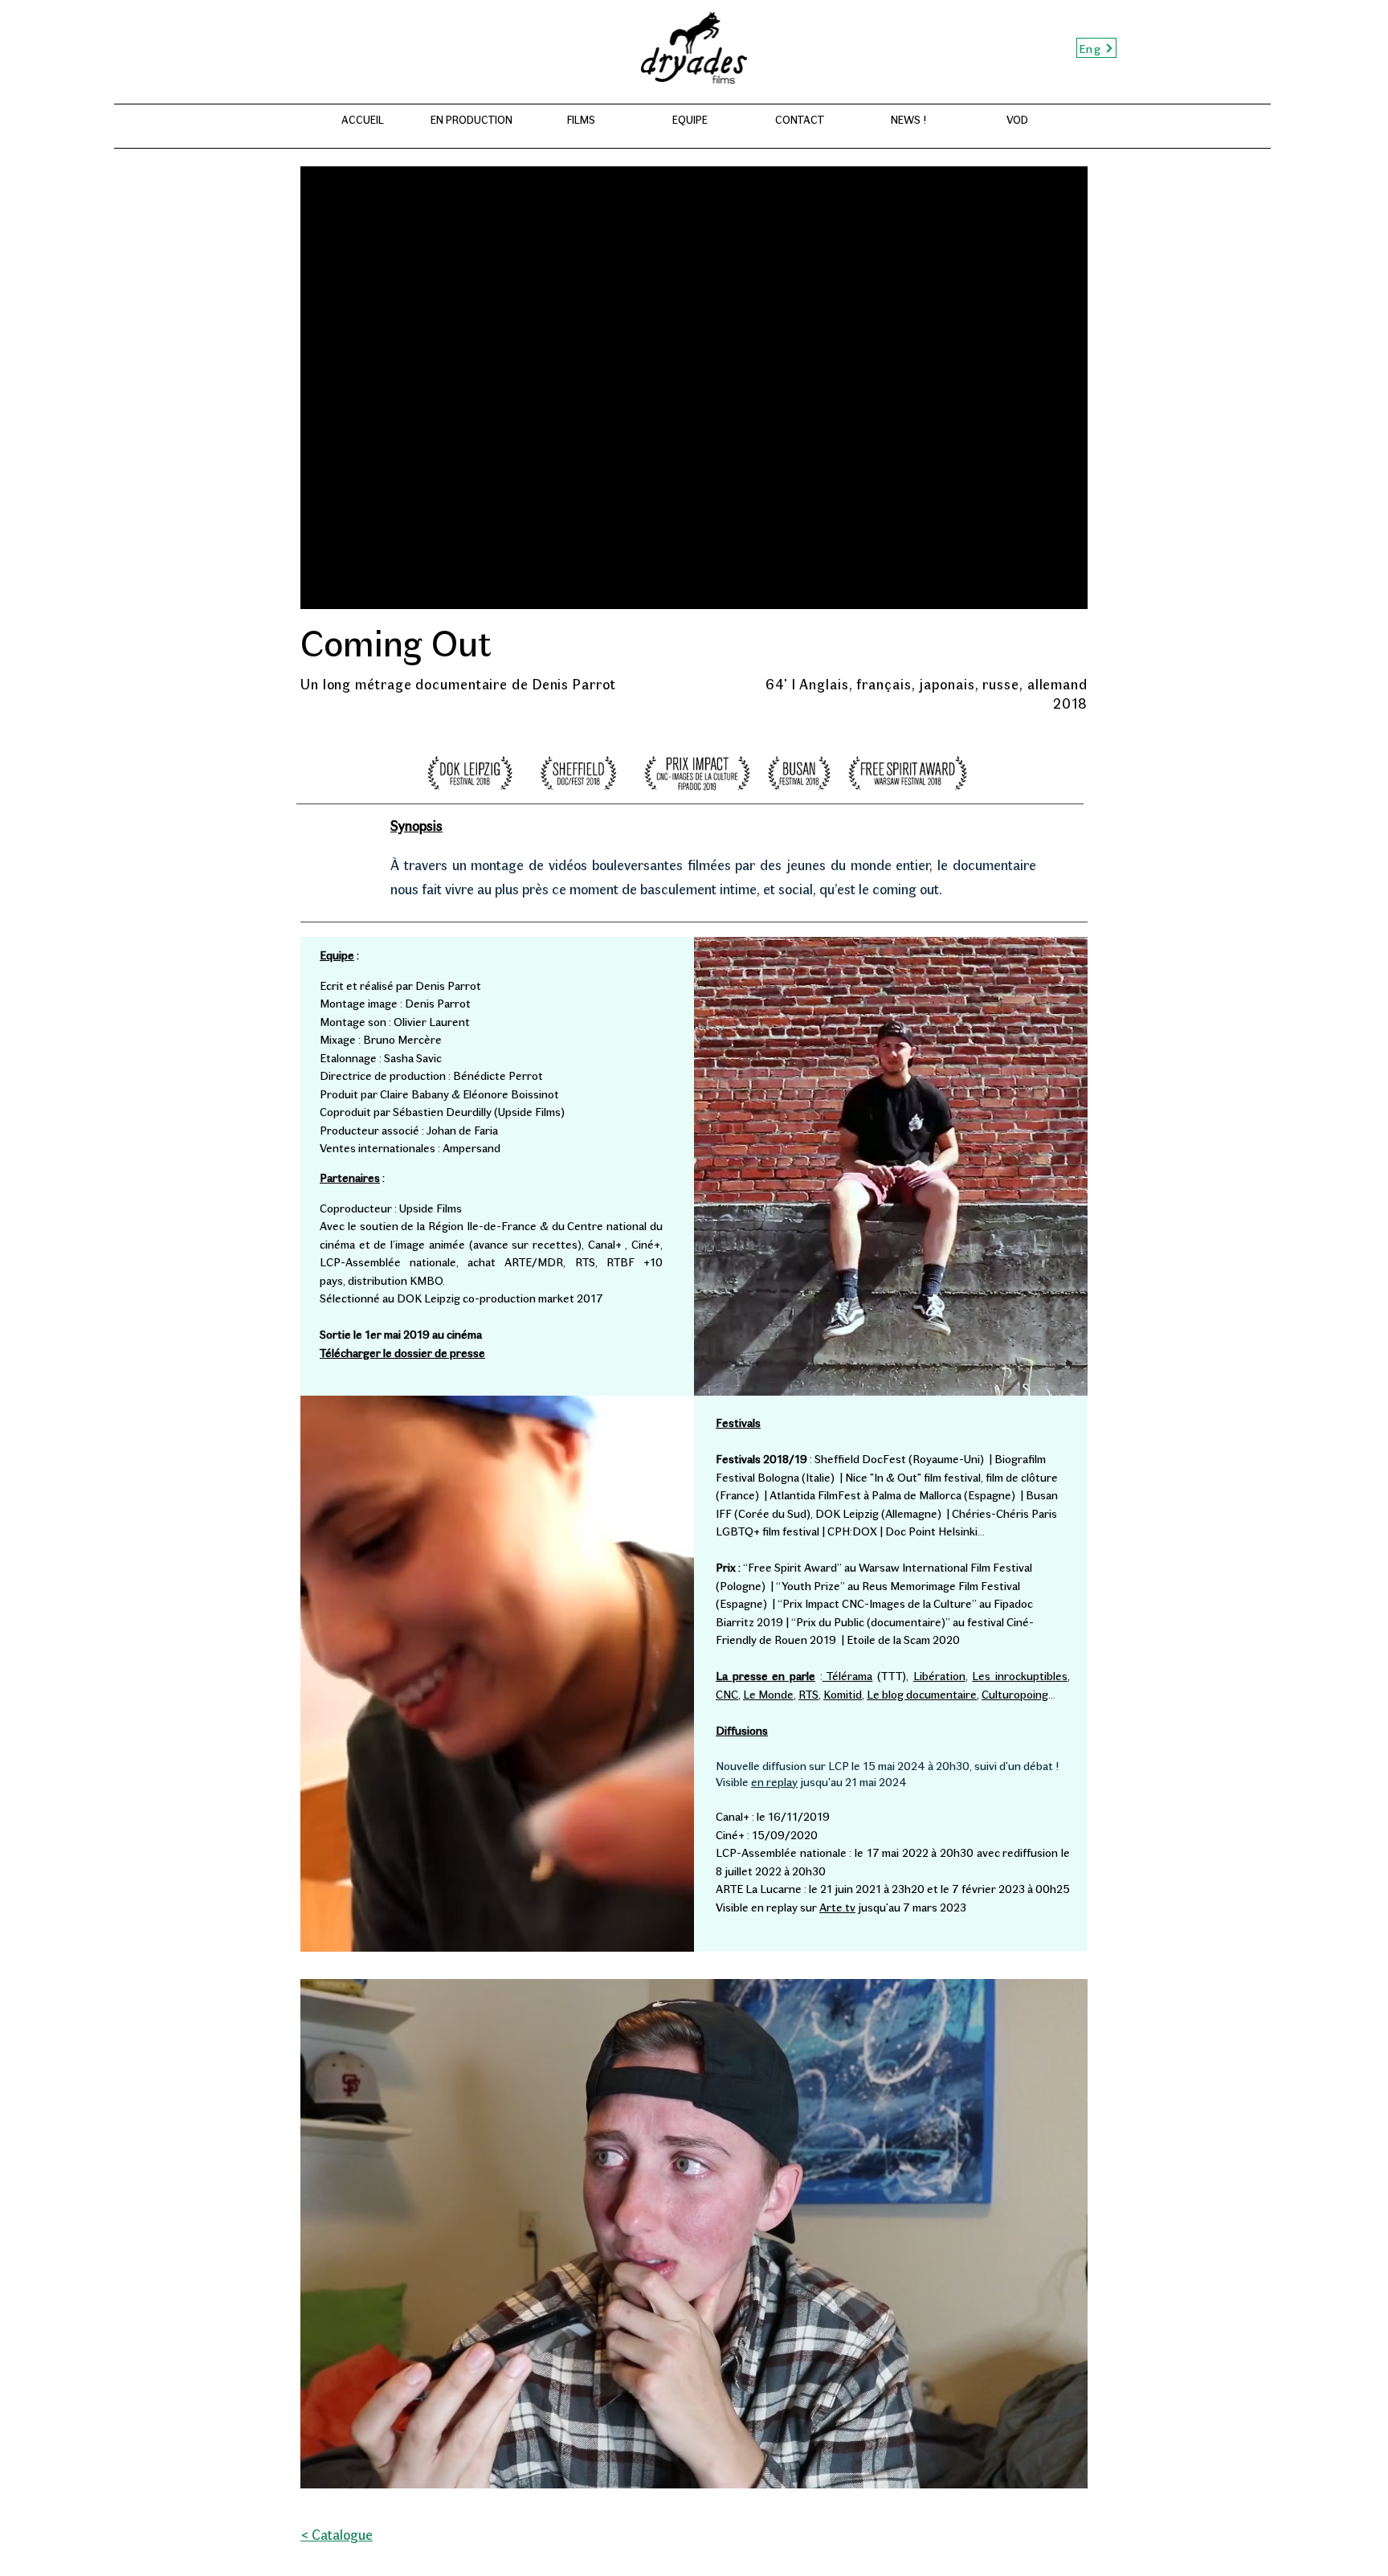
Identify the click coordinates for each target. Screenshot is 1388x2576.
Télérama (848, 1675)
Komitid (843, 1694)
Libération (939, 1675)
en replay (774, 1781)
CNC (727, 1694)
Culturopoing (1015, 1694)
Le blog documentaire (922, 1694)
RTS (808, 1694)
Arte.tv (837, 1907)
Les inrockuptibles (1020, 1675)
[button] (694, 2234)
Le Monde (768, 1694)
